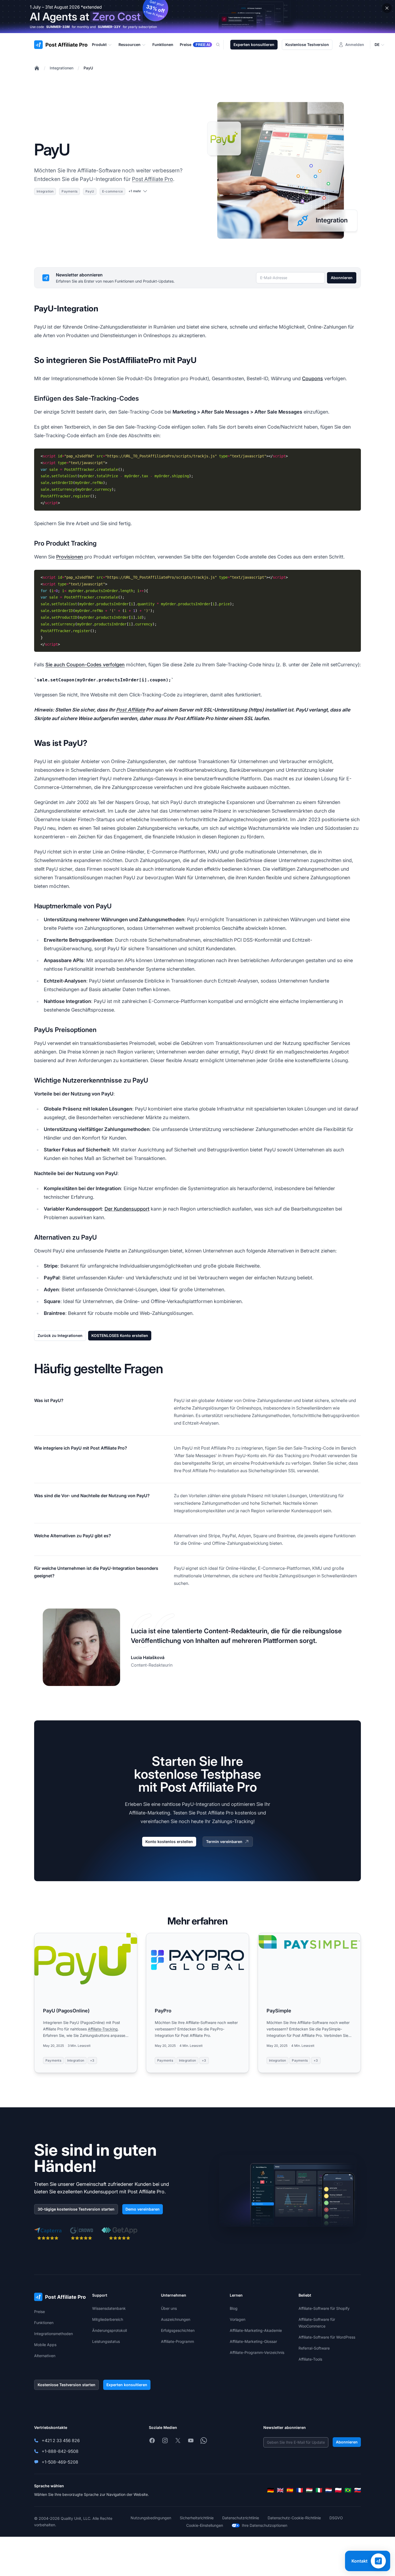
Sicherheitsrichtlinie (197, 2518)
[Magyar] (309, 2490)
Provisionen (70, 557)
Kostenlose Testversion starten (67, 2385)
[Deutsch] (271, 2490)
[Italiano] (319, 2490)
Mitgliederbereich (108, 2319)
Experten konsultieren (254, 45)
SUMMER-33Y (109, 27)
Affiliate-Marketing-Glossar (253, 2341)
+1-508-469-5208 (60, 2462)
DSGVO (336, 2518)
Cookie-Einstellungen (205, 2525)
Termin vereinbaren (224, 1842)
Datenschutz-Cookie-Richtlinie (294, 2518)
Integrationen (62, 68)
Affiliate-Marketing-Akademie (256, 2330)
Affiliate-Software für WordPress (327, 2337)
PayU (88, 68)
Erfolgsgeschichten (178, 2330)
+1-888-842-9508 (60, 2451)
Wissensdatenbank (109, 2308)
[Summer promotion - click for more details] (198, 17)
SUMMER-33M (58, 27)
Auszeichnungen (176, 2319)
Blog (234, 2308)
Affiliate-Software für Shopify (324, 2308)
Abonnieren (342, 278)
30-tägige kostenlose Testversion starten (76, 2209)
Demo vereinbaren (143, 2209)
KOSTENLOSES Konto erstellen (120, 1335)
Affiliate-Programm (177, 2341)
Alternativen (45, 2356)
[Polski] (338, 2490)
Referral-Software (314, 2348)
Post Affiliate (130, 710)
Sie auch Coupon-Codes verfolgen (85, 665)
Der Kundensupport (127, 1209)
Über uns (169, 2308)
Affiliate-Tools (310, 2359)
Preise (39, 2312)
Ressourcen (130, 45)
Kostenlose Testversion (307, 45)
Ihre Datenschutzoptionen (265, 2525)
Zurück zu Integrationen (60, 1335)
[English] (280, 2490)
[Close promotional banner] (387, 8)
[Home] (37, 68)
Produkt (99, 45)
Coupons (313, 378)
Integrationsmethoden (53, 2334)
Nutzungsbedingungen (151, 2518)
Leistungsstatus (106, 2341)
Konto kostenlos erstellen (169, 1842)
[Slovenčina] (358, 2490)
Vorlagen (238, 2319)
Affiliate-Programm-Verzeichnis (257, 2352)
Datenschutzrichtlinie (241, 2518)
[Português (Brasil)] (348, 2490)
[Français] (300, 2490)
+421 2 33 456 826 (61, 2440)
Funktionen (44, 2323)
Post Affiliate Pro (152, 179)
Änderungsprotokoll (109, 2330)
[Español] (290, 2490)
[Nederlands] (329, 2490)
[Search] (221, 45)
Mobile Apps (45, 2345)
